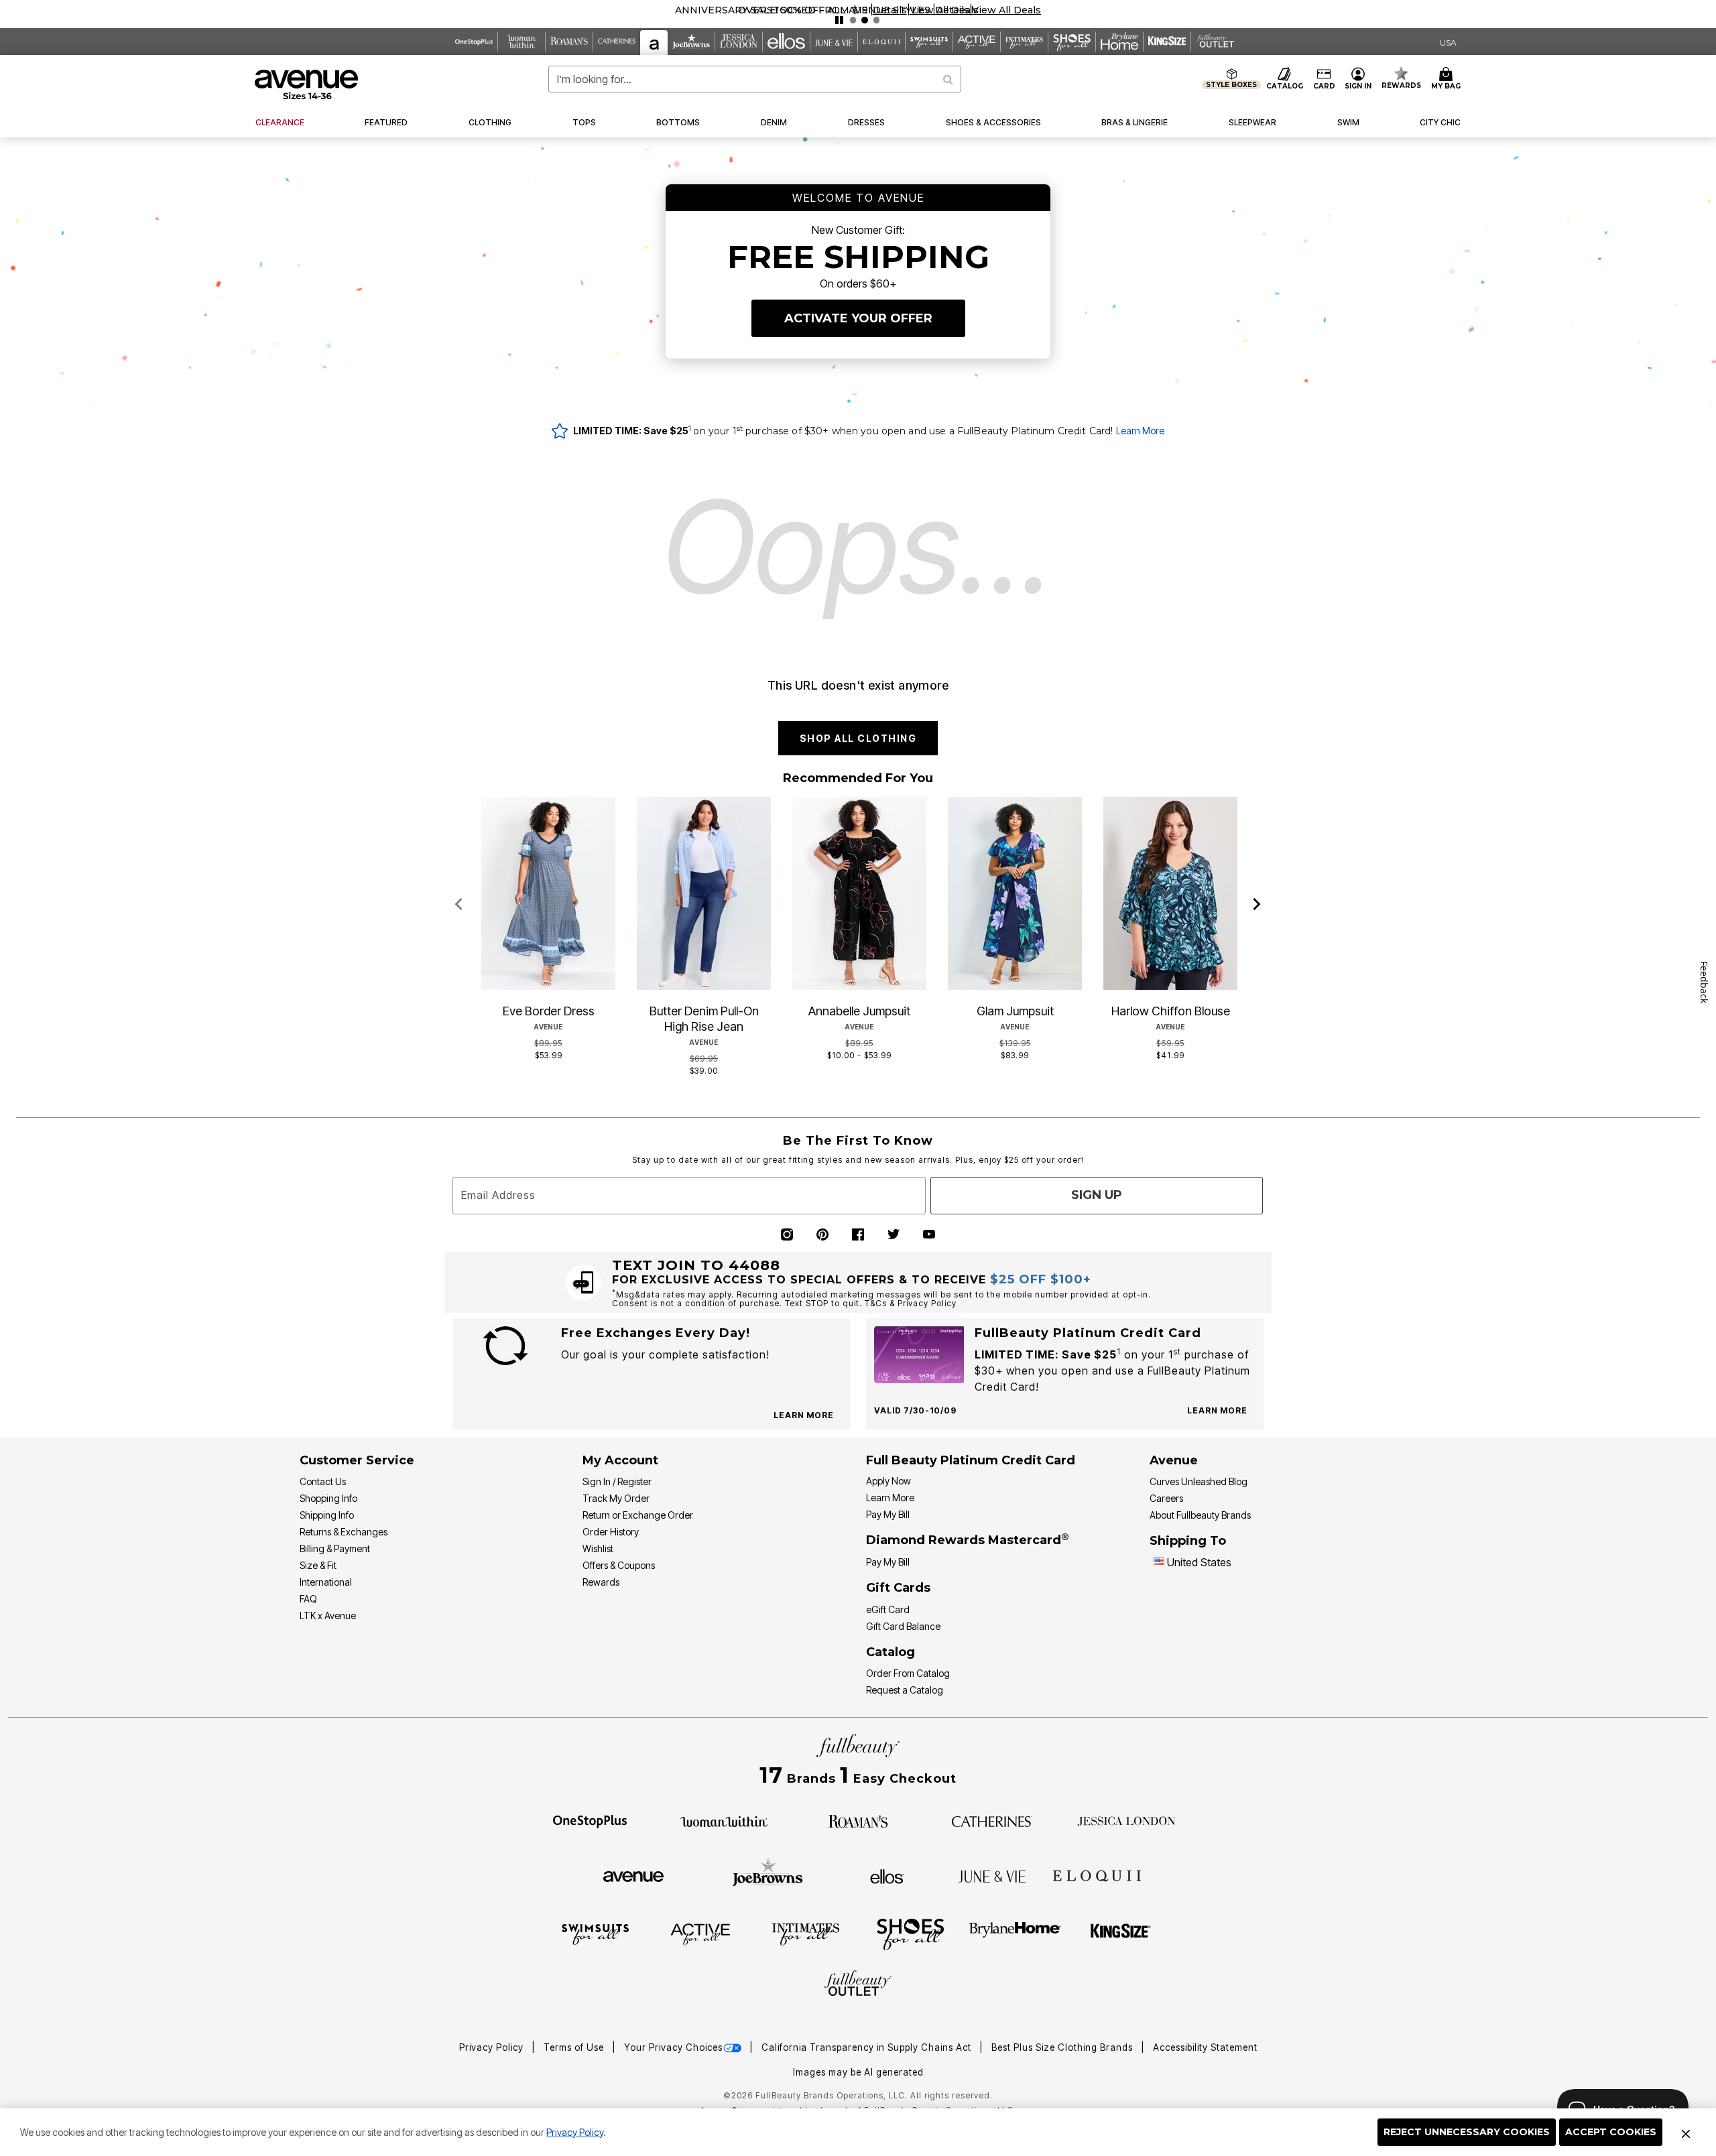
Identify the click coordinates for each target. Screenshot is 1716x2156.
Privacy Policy (575, 2132)
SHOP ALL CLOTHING (858, 738)
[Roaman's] (858, 1820)
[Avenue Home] (307, 84)
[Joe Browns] (768, 1875)
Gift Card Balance (903, 1626)
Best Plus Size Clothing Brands (1063, 2047)
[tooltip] (474, 42)
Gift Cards (898, 1588)
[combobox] (755, 79)
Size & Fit (318, 1565)
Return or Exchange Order (638, 1515)
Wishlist (598, 1548)
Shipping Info (327, 1515)
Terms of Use (575, 2047)
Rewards (601, 1582)
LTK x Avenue (328, 1615)
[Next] (1257, 905)
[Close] (1686, 2133)
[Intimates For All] (806, 1933)
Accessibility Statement (1205, 2047)
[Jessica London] (1126, 1820)
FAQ (308, 1599)
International (326, 1582)
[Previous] (459, 905)
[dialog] (1448, 42)
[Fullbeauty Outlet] (858, 1985)
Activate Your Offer (858, 318)
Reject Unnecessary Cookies (1467, 2132)
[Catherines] (992, 1820)
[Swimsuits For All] (595, 1933)
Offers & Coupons (619, 1565)
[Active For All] (700, 1933)
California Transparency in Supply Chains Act (868, 2047)
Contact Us (323, 1481)
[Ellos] (887, 1875)
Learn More (1140, 431)
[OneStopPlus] (590, 1820)
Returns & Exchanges (344, 1532)
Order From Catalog (908, 1673)
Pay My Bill (888, 1514)
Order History (611, 1532)
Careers (1166, 1498)
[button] (890, 10)
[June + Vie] (992, 1875)
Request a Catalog (905, 1690)
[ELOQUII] (1097, 1875)
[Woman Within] (724, 1820)
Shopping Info (328, 1498)
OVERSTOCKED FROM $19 (803, 10)
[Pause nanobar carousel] (839, 20)
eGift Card (888, 1609)
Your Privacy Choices (673, 2047)
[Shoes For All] (910, 1933)
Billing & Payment (335, 1548)
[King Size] (1121, 1933)
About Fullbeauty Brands (1200, 1515)
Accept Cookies (1611, 2132)
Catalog (891, 1652)
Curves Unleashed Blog (1199, 1481)
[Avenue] (633, 1875)
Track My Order (616, 1498)
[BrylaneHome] (1015, 1933)
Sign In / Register (617, 1481)
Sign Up (1097, 1195)
